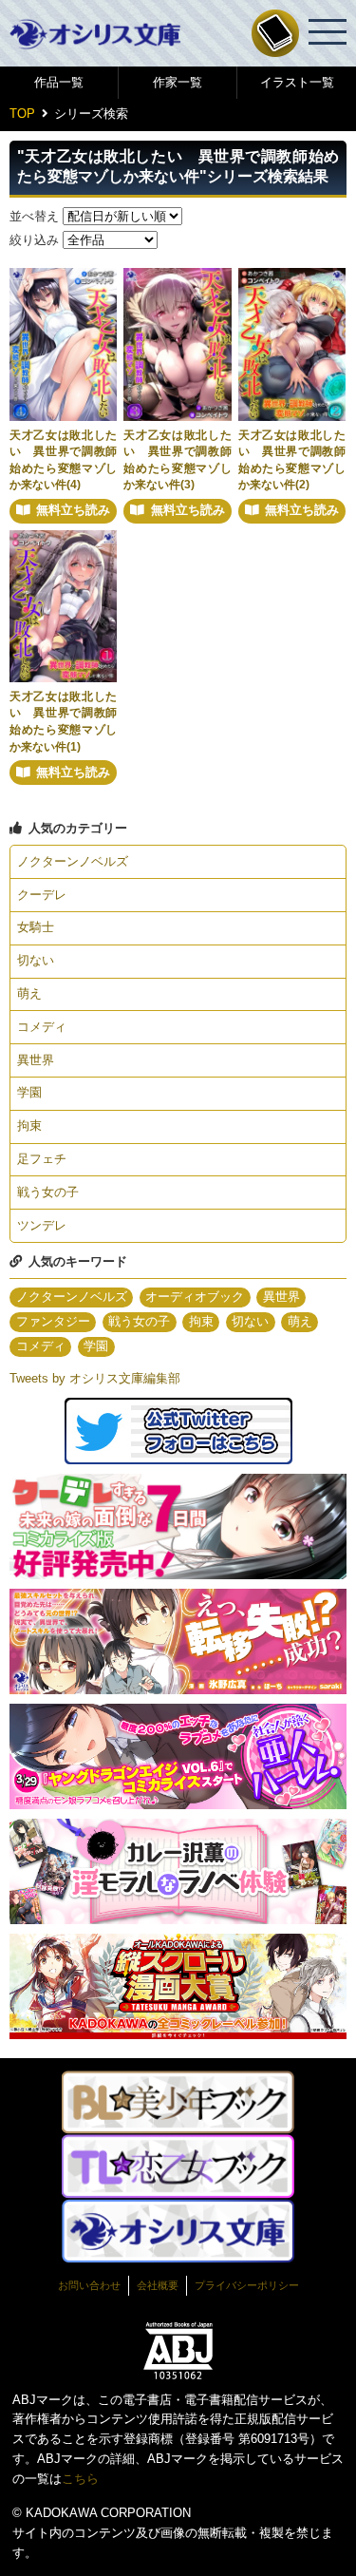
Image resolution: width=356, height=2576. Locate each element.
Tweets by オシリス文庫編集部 (95, 1378)
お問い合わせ (89, 2285)
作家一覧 (178, 82)
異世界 (36, 1060)
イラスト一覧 (297, 82)
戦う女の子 (48, 1192)
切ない (36, 960)
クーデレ (42, 895)
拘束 (29, 1126)
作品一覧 (59, 82)
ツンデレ (42, 1225)
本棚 (275, 33)
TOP (22, 114)
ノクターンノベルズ (73, 861)
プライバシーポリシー (247, 2285)
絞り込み (34, 240)
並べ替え (34, 216)
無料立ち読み (73, 510)
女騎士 (36, 927)
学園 (29, 1092)
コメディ (42, 1027)
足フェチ (42, 1159)
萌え (29, 993)
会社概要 (158, 2285)
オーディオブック (195, 1297)
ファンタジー (53, 1321)
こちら (80, 2479)
